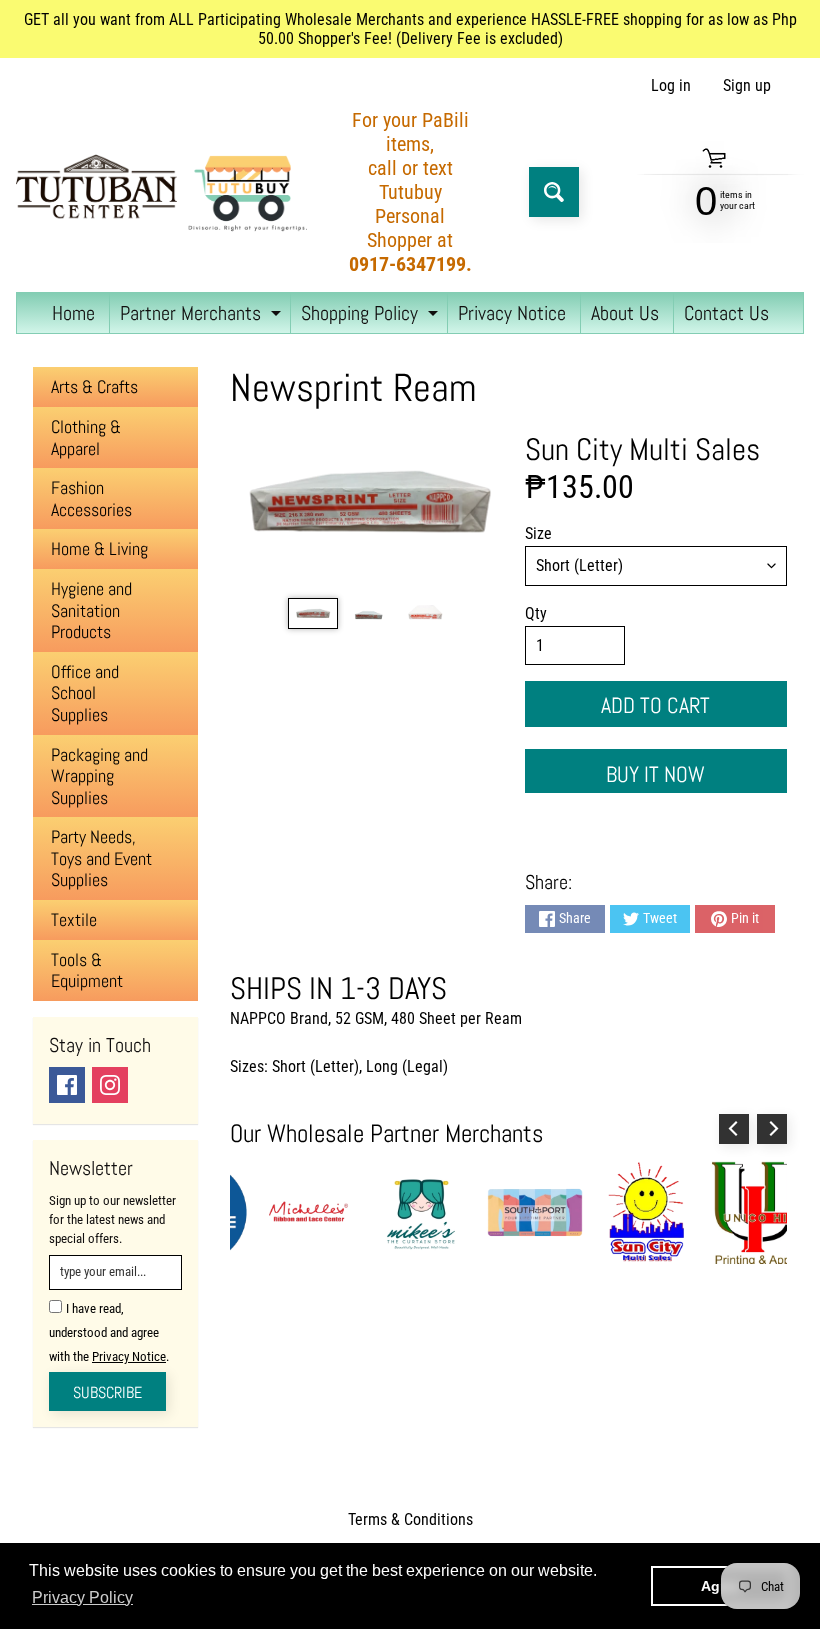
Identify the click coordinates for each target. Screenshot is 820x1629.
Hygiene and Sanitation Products (91, 610)
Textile (74, 919)
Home (73, 313)
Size (538, 533)
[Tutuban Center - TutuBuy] (166, 192)
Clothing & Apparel (86, 437)
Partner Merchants (203, 316)
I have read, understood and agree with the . (109, 1332)
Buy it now (655, 774)
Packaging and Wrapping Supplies (99, 776)
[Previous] (734, 1129)
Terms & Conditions (410, 1519)
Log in (671, 86)
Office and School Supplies (85, 693)
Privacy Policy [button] (82, 1597)
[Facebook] (67, 1085)
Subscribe (107, 1392)
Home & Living (99, 548)
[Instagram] (110, 1085)
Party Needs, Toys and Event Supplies (101, 858)
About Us (625, 313)
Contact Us (726, 313)
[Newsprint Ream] (313, 613)
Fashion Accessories (91, 498)
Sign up (747, 86)
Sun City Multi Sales (642, 449)
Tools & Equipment (87, 970)
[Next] (772, 1129)
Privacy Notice (512, 313)
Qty (536, 613)
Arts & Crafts (94, 386)
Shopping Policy (372, 316)
